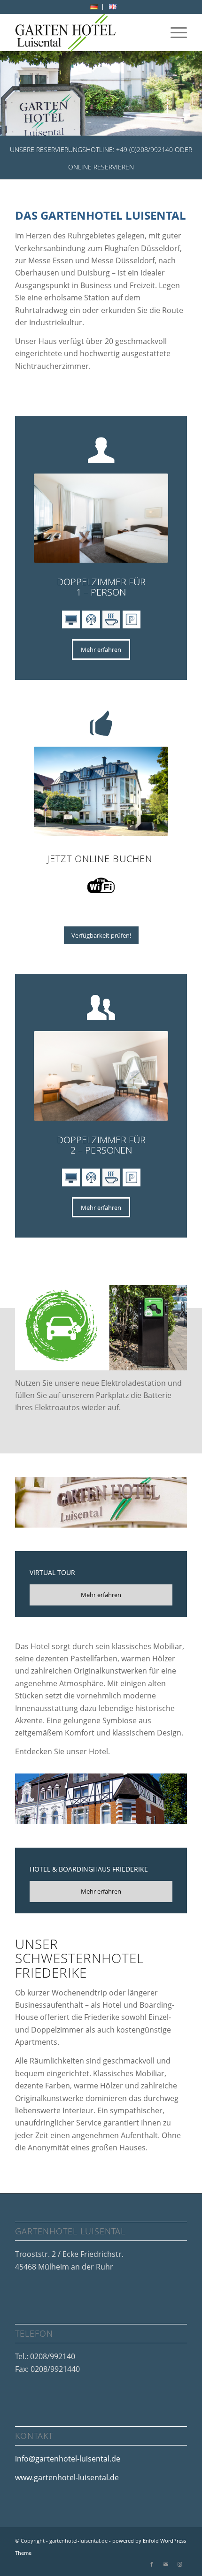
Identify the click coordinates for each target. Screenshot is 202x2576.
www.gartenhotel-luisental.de (67, 2477)
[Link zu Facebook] (152, 2564)
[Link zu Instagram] (180, 2564)
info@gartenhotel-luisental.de (68, 2459)
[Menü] (174, 32)
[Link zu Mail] (166, 2564)
